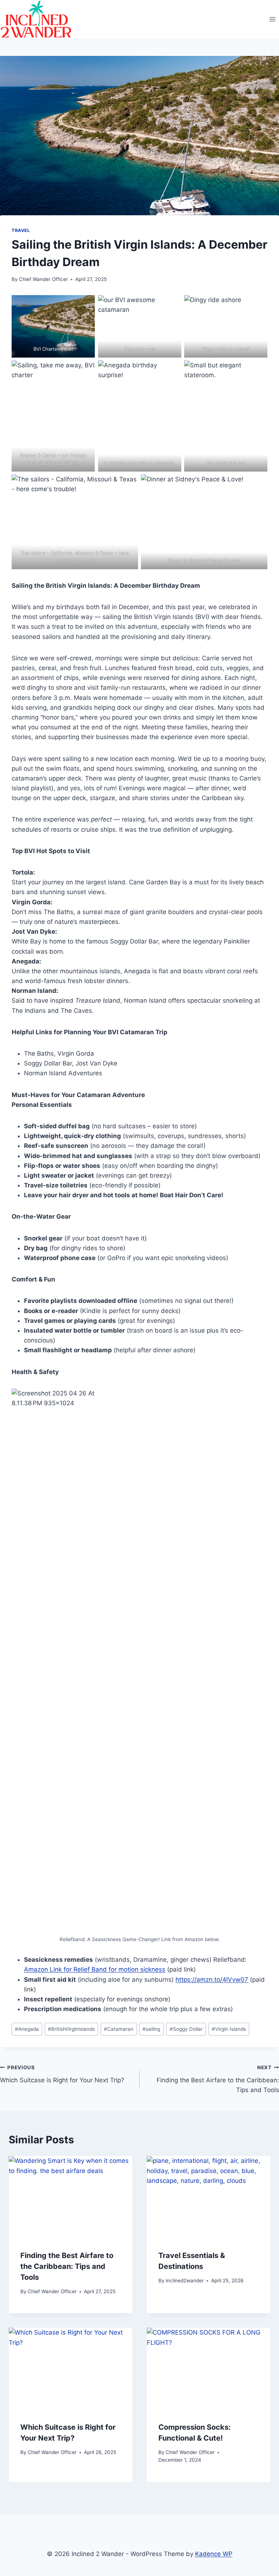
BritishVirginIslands (71, 2029)
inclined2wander (185, 2281)
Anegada (27, 2029)
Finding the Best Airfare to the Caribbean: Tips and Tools (218, 2079)
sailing (151, 2029)
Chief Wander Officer (43, 279)
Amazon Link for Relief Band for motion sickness (95, 1969)
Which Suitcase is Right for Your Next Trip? (62, 2074)
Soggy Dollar (186, 2029)
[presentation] (70, 2197)
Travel (21, 230)
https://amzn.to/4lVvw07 (212, 1980)
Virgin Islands (229, 2029)
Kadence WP (214, 2554)
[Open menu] (272, 19)
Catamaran (119, 2029)
